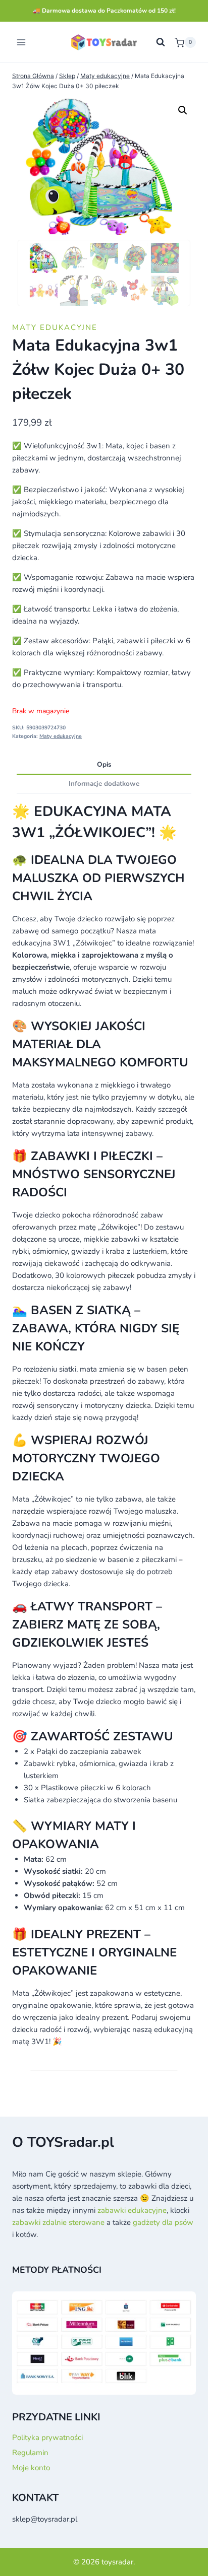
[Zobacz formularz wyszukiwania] (161, 42)
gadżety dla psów (163, 2222)
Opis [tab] (104, 764)
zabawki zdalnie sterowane (58, 2222)
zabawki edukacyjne (132, 2210)
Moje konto (31, 2468)
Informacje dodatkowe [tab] (104, 784)
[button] (183, 110)
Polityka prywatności (47, 2437)
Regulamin (30, 2453)
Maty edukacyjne (55, 327)
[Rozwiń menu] (21, 43)
